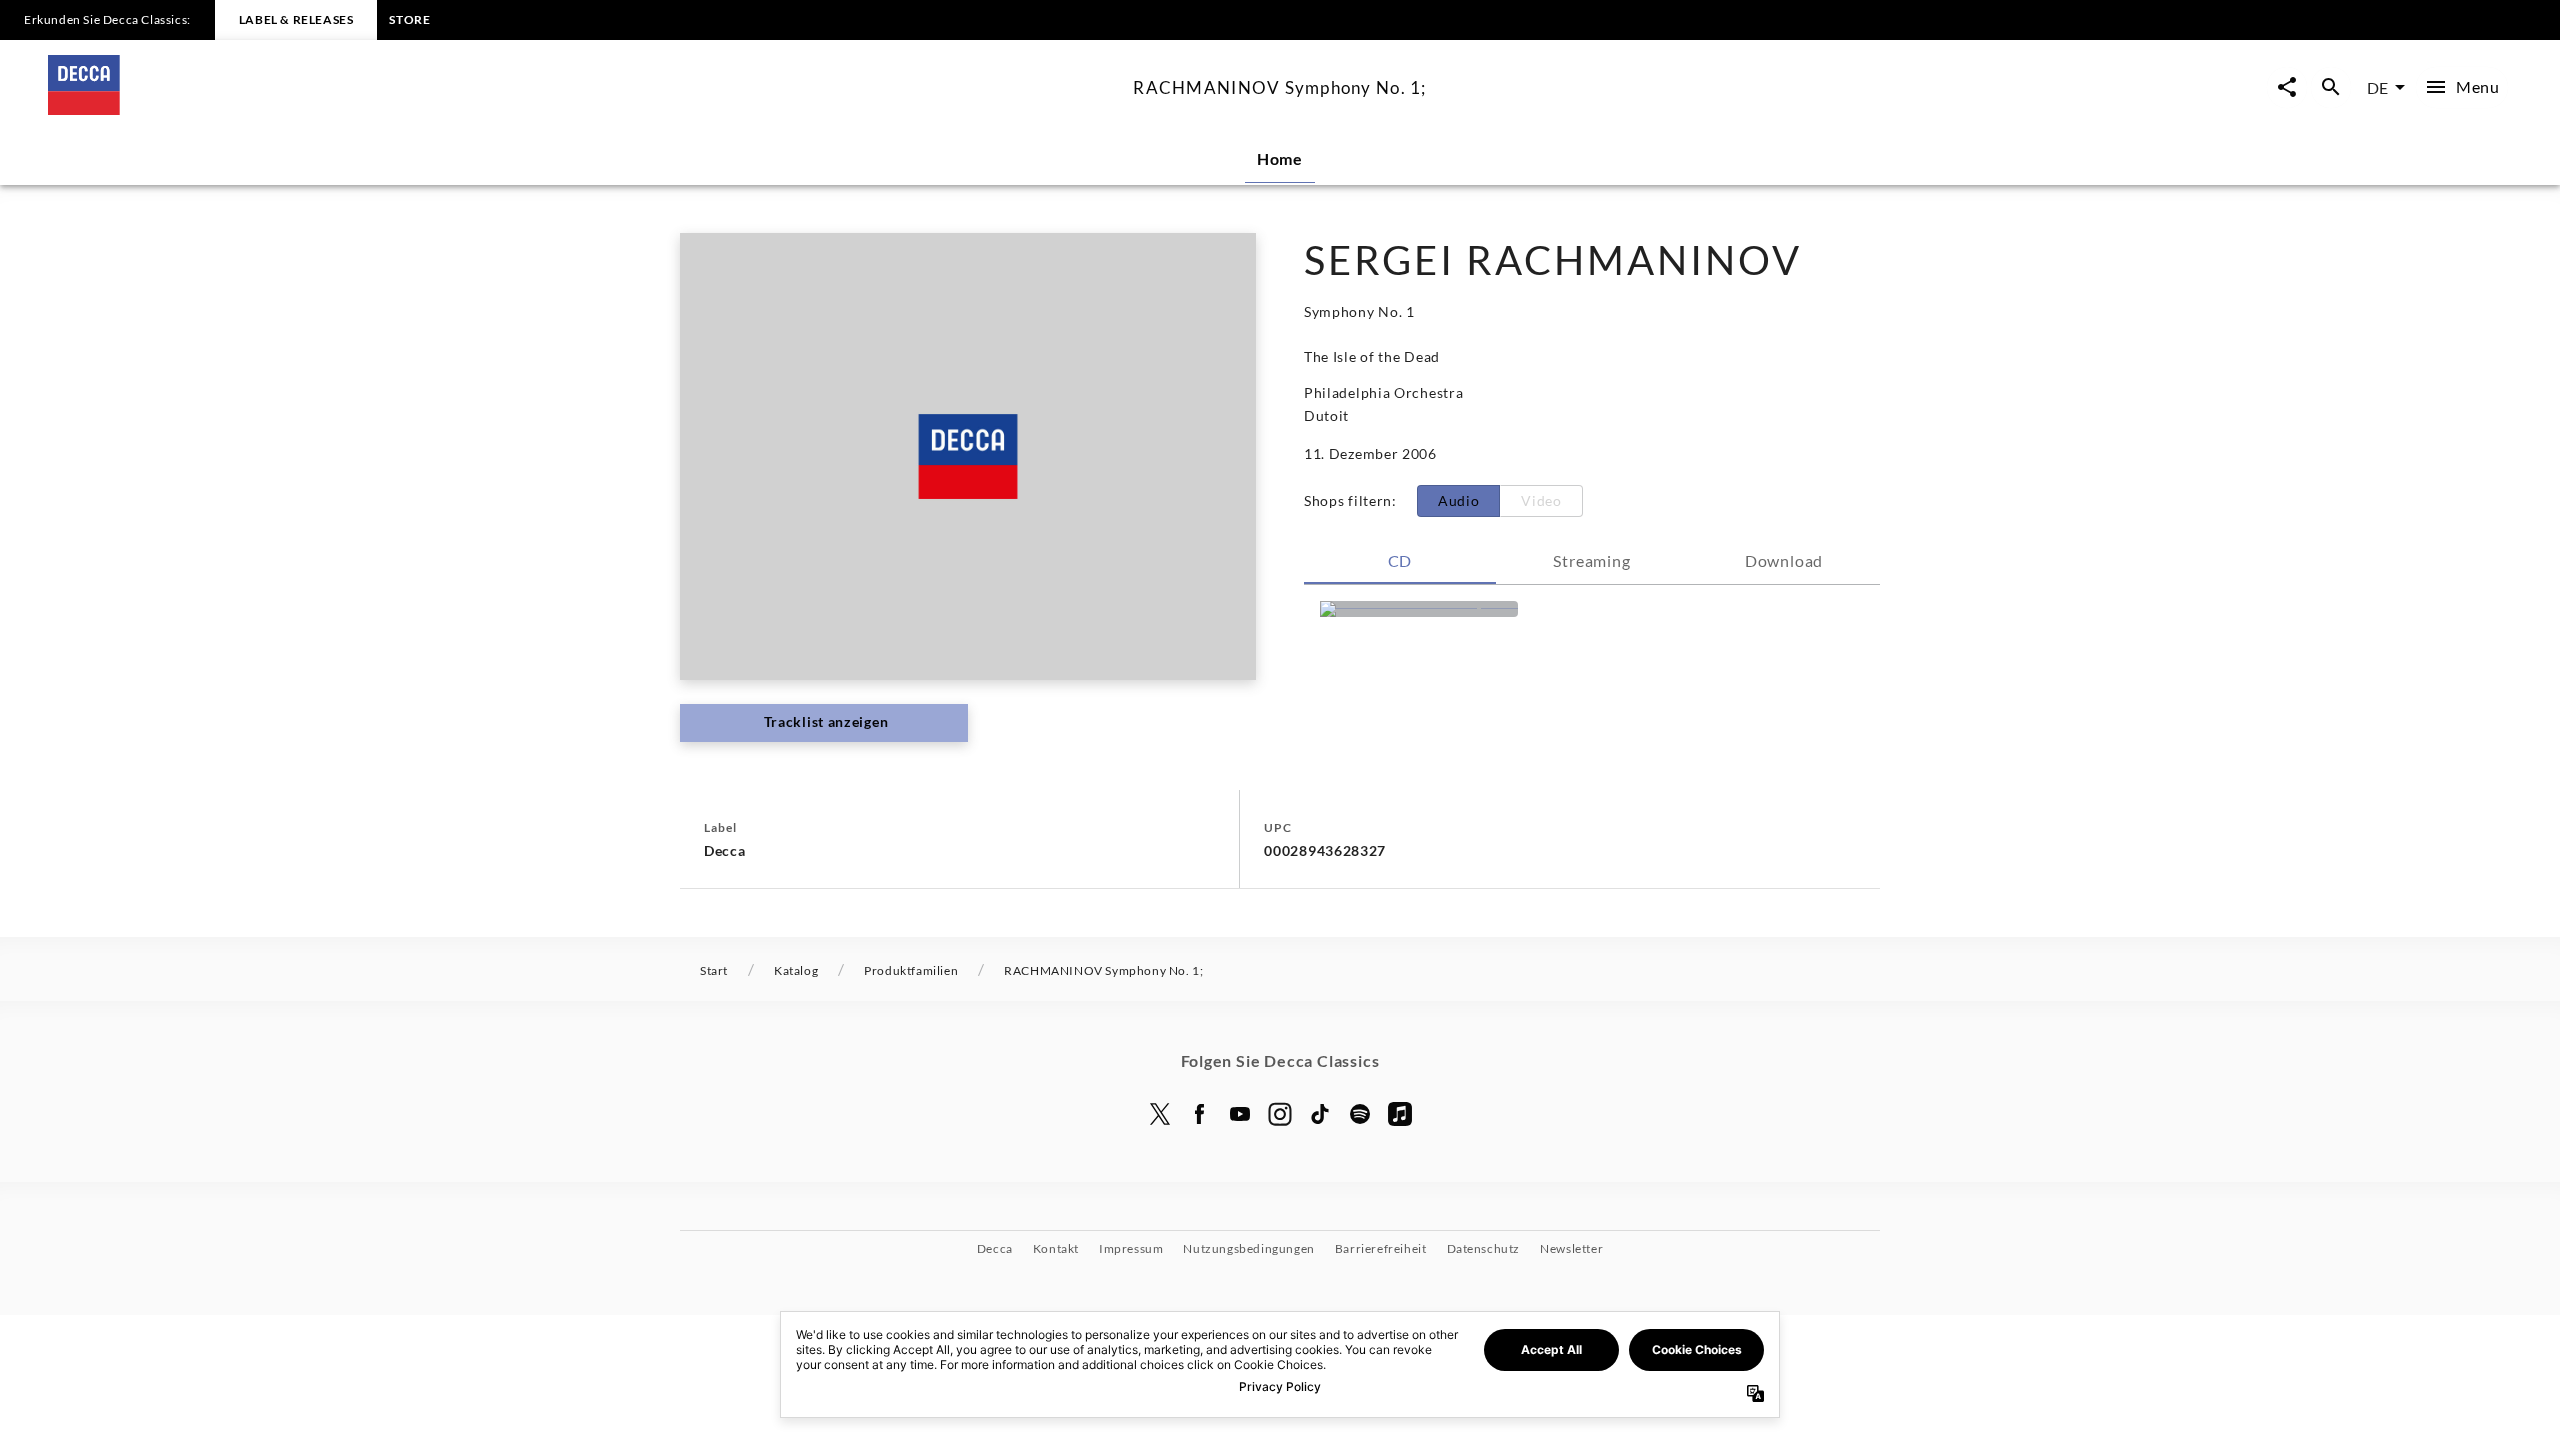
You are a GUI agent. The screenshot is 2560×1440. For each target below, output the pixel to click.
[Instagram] (1280, 1114)
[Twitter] (1160, 1114)
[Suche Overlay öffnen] (2331, 87)
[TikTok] (1320, 1114)
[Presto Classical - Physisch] (1419, 609)
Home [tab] (1280, 158)
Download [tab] (1784, 560)
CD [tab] (1400, 560)
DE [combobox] (2377, 87)
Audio (1459, 500)
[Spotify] (1360, 1114)
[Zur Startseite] (582, 108)
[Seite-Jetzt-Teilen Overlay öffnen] (2287, 87)
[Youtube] (1240, 1114)
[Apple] (1400, 1114)
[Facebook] (1200, 1114)
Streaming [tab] (1591, 560)
